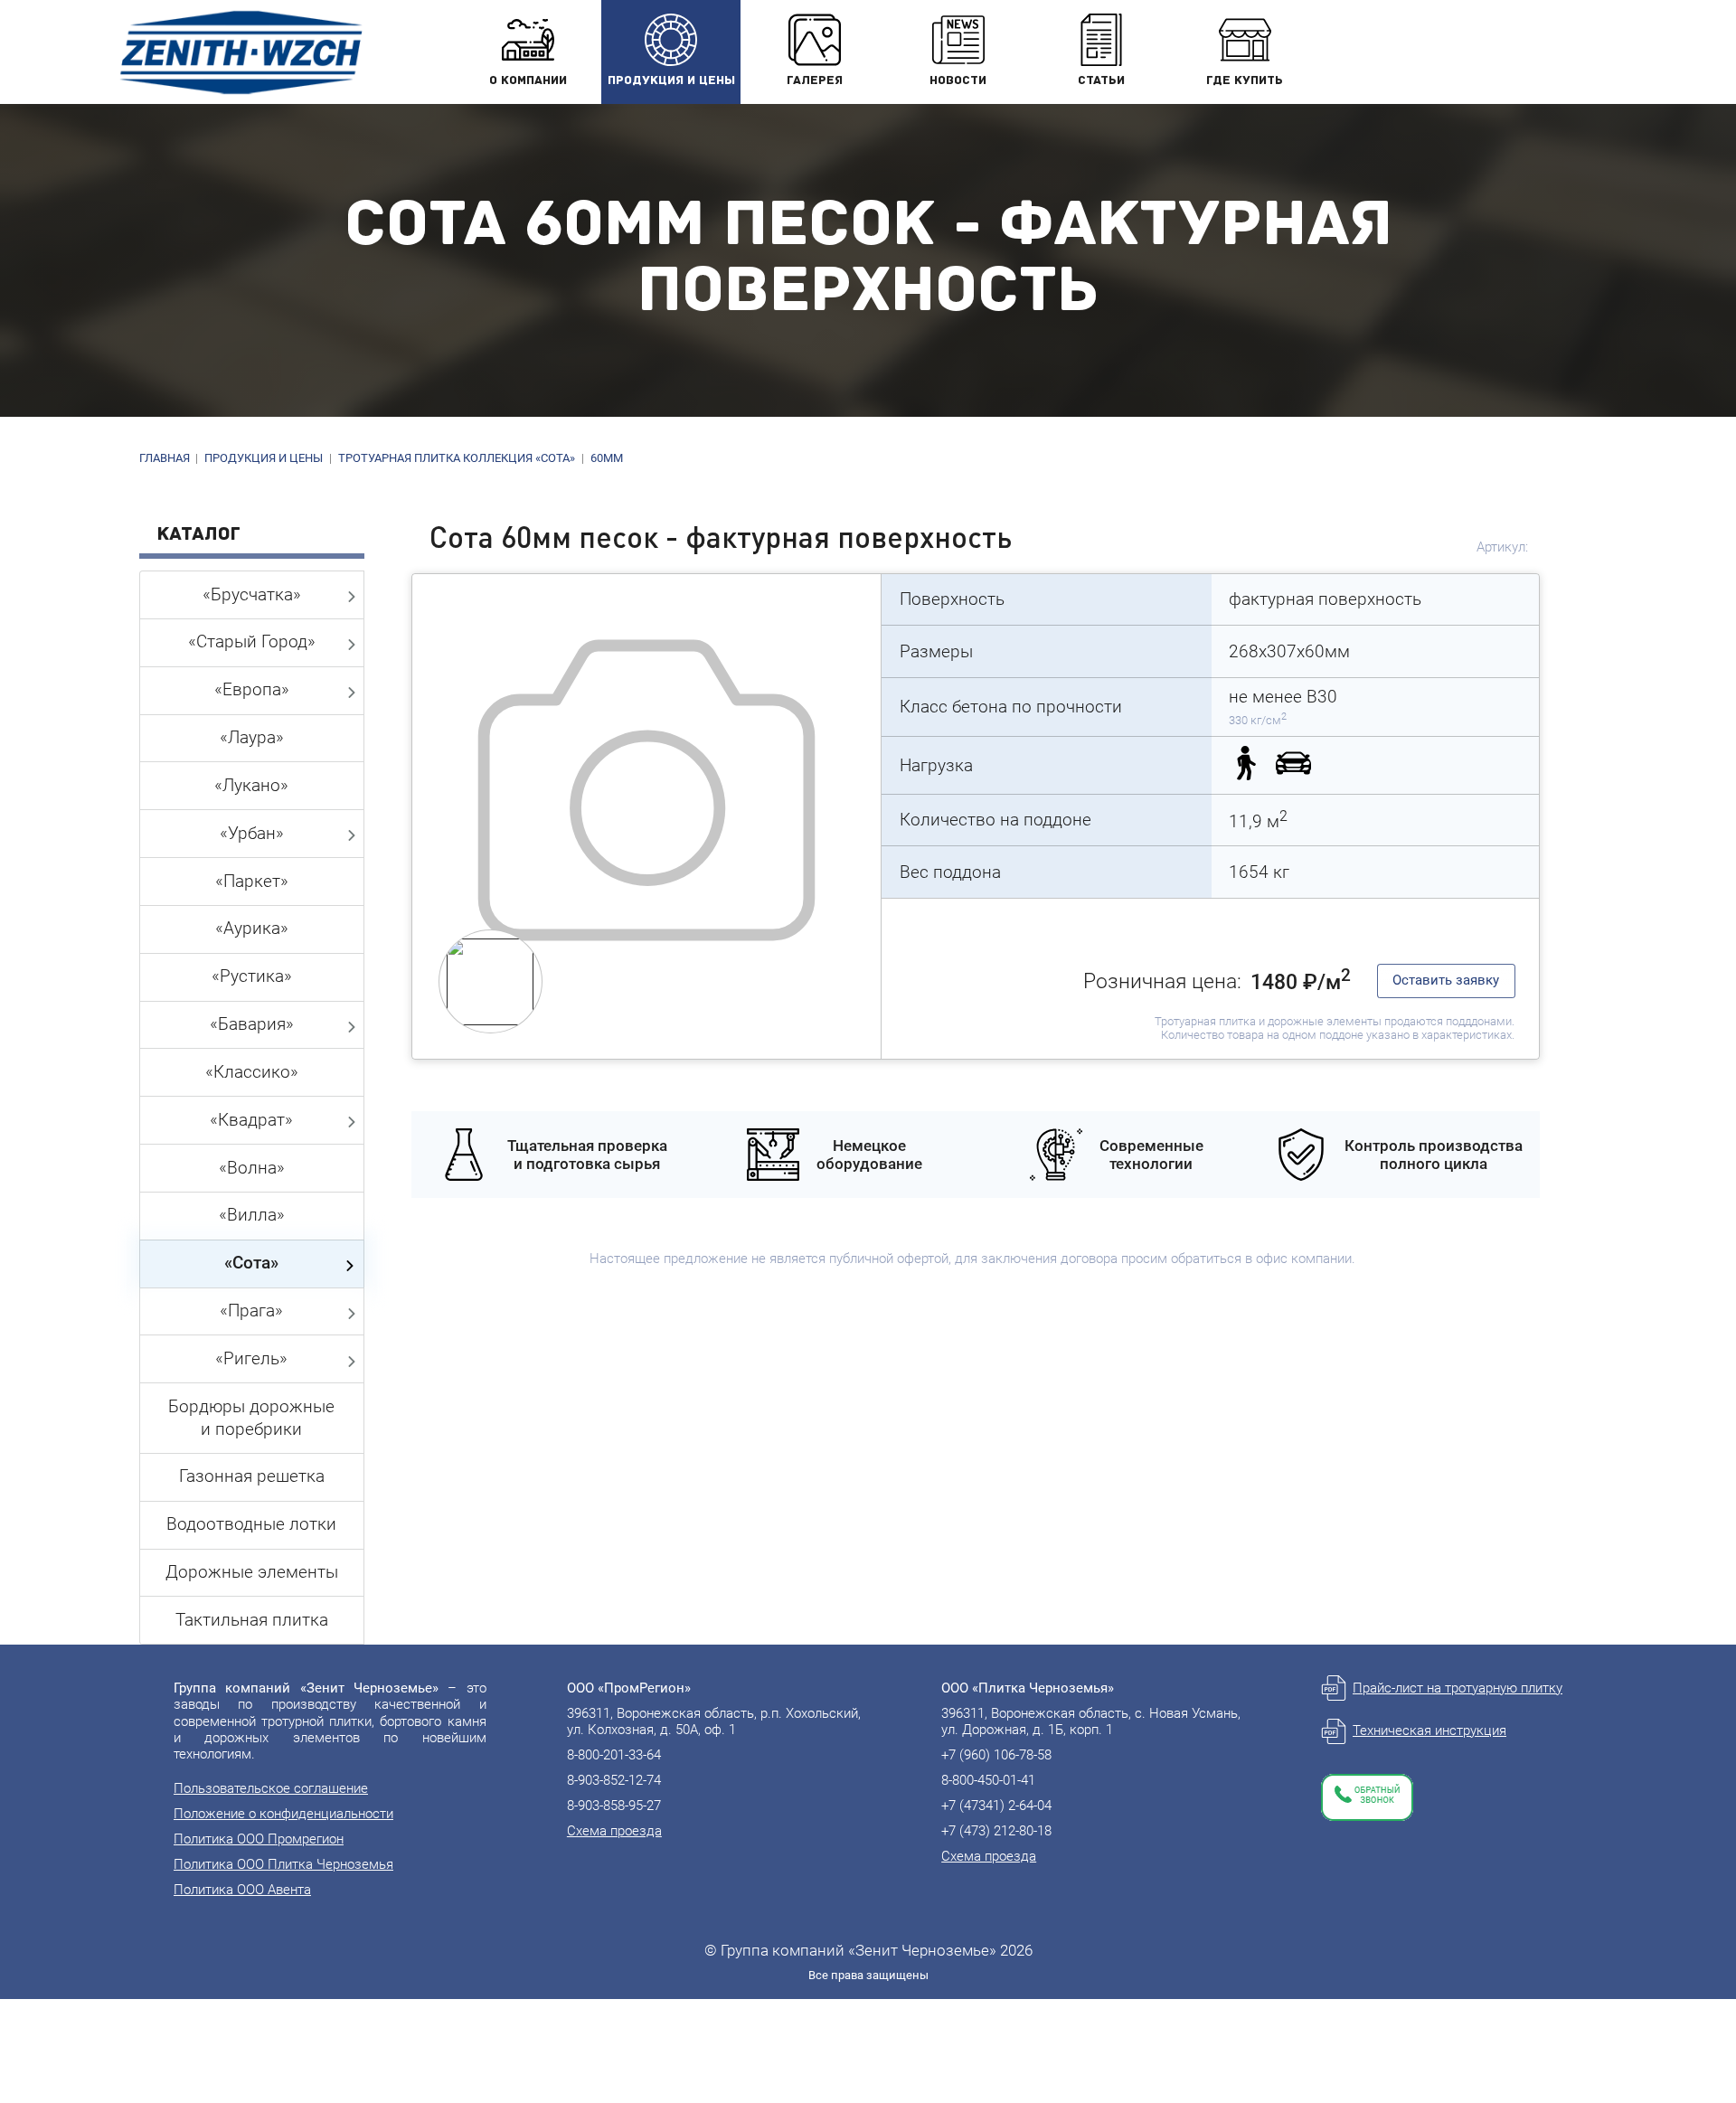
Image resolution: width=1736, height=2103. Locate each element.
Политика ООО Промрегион (259, 1839)
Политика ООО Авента (242, 1890)
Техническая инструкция (1429, 1730)
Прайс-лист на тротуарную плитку (1458, 1688)
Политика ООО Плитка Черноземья (283, 1864)
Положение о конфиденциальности (283, 1814)
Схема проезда (614, 1831)
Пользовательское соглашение (271, 1788)
